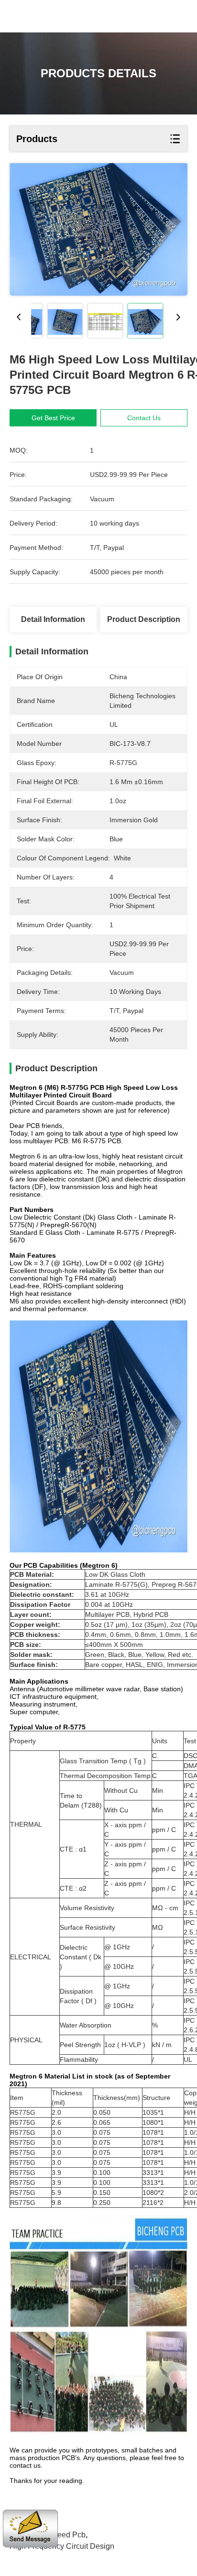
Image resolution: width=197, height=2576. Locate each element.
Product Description (144, 619)
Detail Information (53, 619)
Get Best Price (53, 418)
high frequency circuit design (62, 2546)
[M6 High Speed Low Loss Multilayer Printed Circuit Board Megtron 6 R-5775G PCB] (98, 229)
